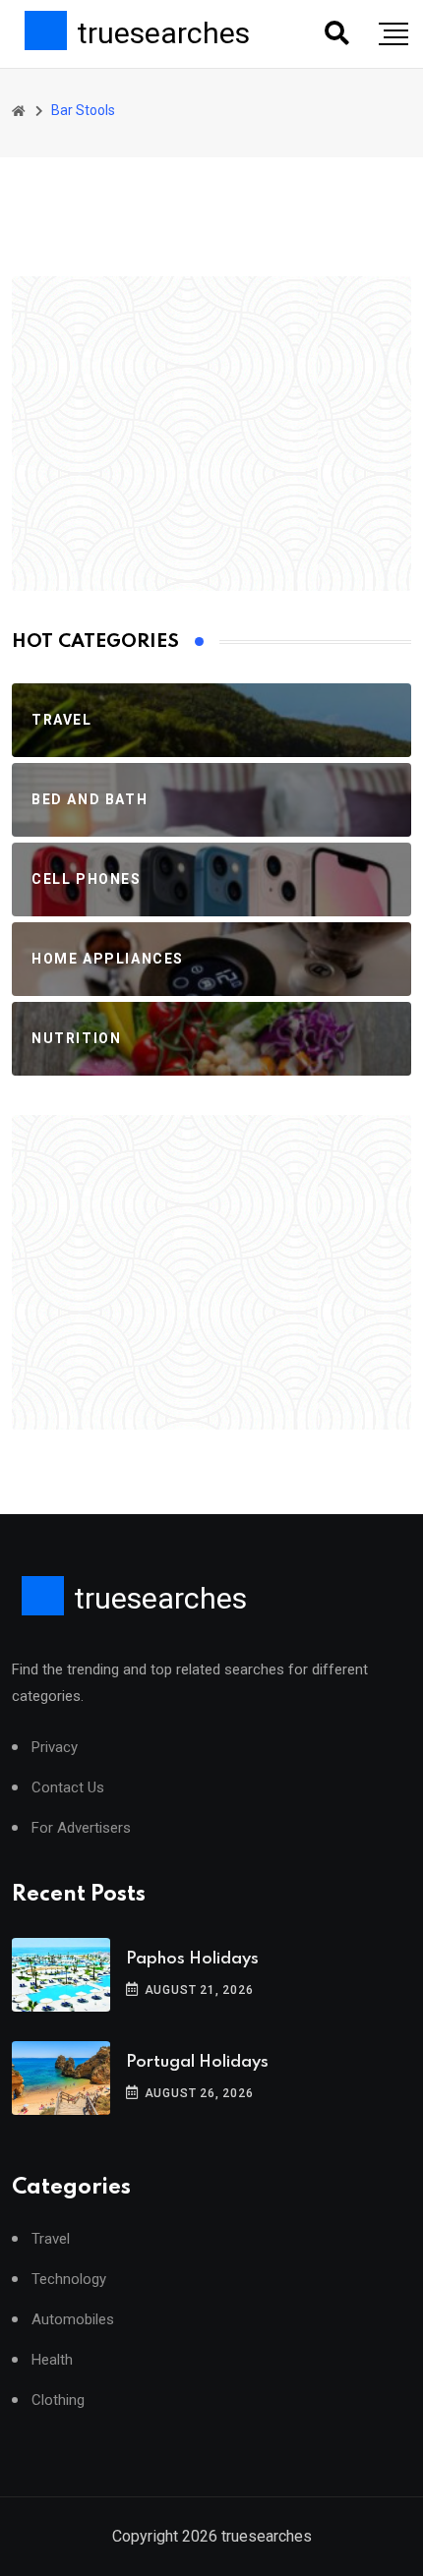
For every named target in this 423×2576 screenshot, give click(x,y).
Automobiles (73, 2320)
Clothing (58, 2400)
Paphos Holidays (192, 1959)
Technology (69, 2280)
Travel (51, 2239)
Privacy (55, 1748)
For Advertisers (81, 1828)
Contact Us (68, 1788)
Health (52, 2360)
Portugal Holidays (197, 2062)
